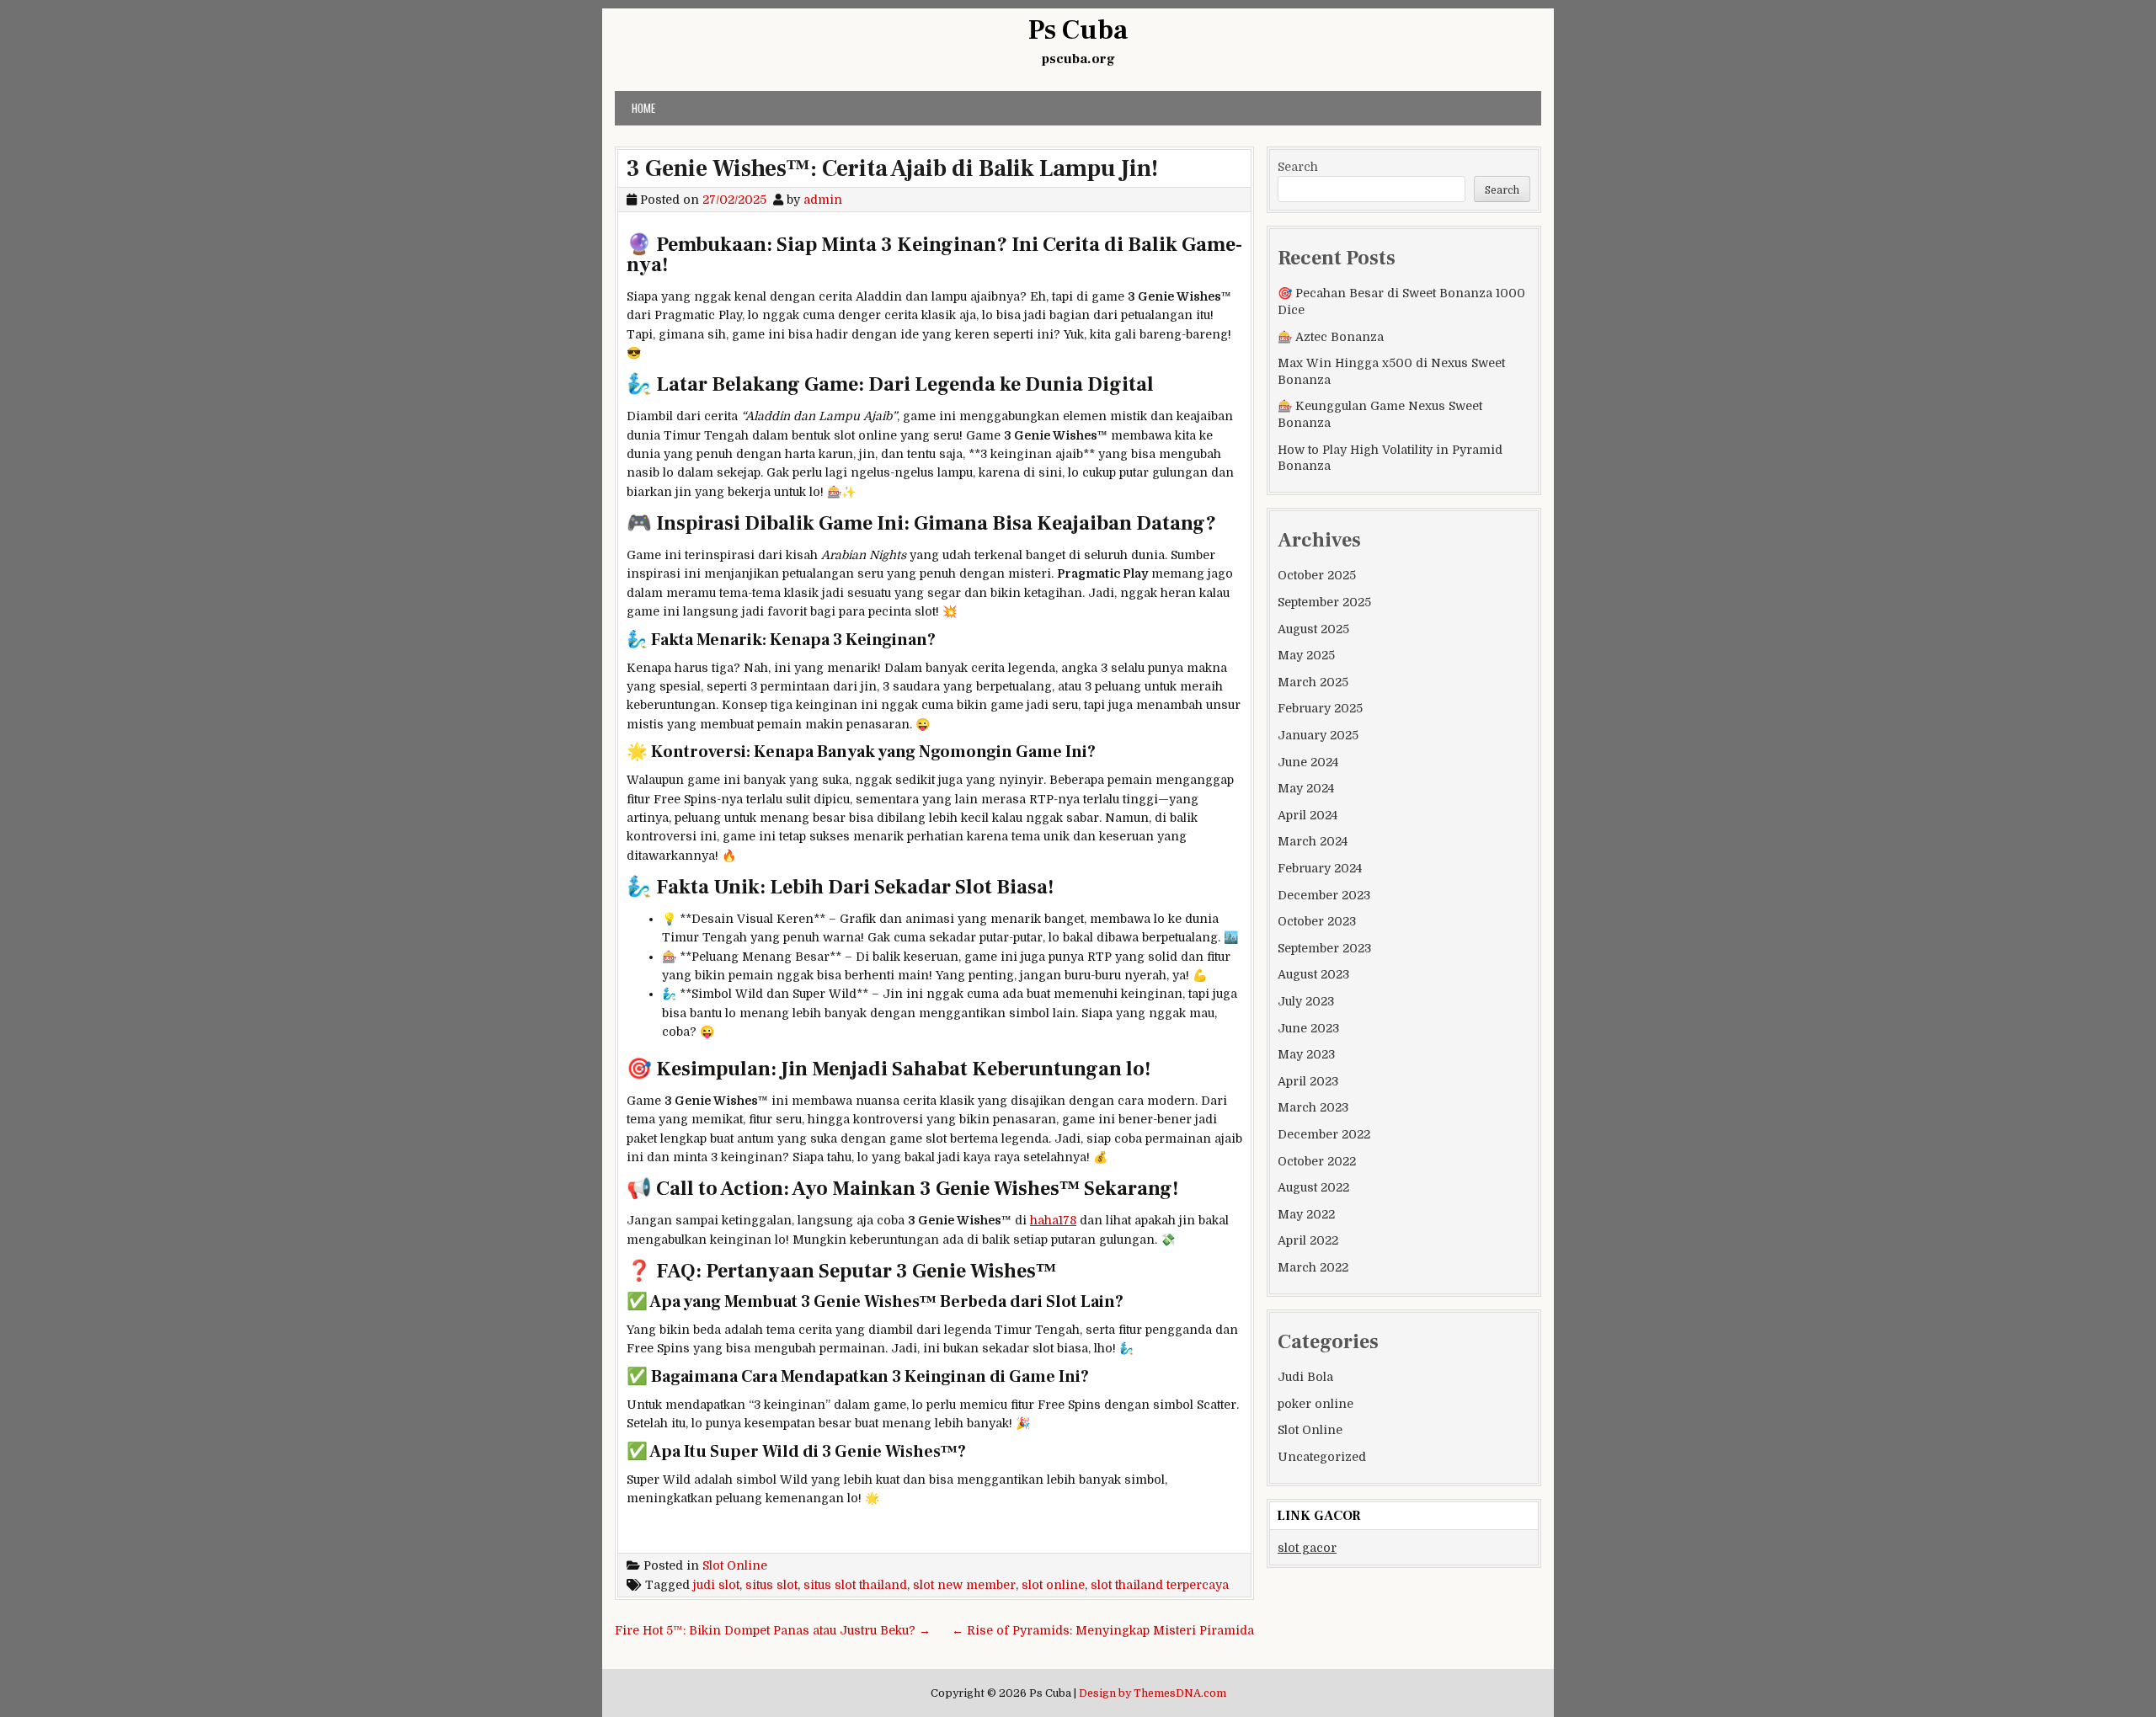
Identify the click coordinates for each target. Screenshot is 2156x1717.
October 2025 (1317, 575)
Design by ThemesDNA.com (1153, 1693)
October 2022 (1317, 1161)
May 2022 (1306, 1214)
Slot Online (735, 1565)
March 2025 (1313, 682)
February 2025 (1320, 708)
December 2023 (1324, 895)
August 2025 (1313, 629)
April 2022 (1308, 1240)
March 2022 (1313, 1267)
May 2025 (1306, 655)
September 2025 (1324, 602)
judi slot (716, 1585)
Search (1298, 167)
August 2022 (1313, 1187)
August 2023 (1313, 974)
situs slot (771, 1585)
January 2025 (1318, 735)
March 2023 (1313, 1107)
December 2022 (1324, 1134)
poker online (1315, 1404)
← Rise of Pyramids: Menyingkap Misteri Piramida (1103, 1630)
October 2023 (1317, 921)
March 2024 (1313, 841)
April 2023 (1308, 1081)
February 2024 (1320, 868)
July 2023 (1306, 1001)
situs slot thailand (855, 1585)
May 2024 (1306, 788)
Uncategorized (1322, 1457)
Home (643, 108)
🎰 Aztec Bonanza (1331, 337)
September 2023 (1324, 948)
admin (823, 200)
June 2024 (1308, 762)
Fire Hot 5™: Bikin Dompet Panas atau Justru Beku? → (773, 1630)
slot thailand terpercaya (1160, 1585)
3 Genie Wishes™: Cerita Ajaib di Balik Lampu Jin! (892, 168)
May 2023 (1306, 1054)
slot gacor (1307, 1548)
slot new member (964, 1585)
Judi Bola (1305, 1377)
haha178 (1053, 1220)
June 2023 (1308, 1028)
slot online (1053, 1585)
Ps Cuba (1078, 30)
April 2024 (1307, 815)
